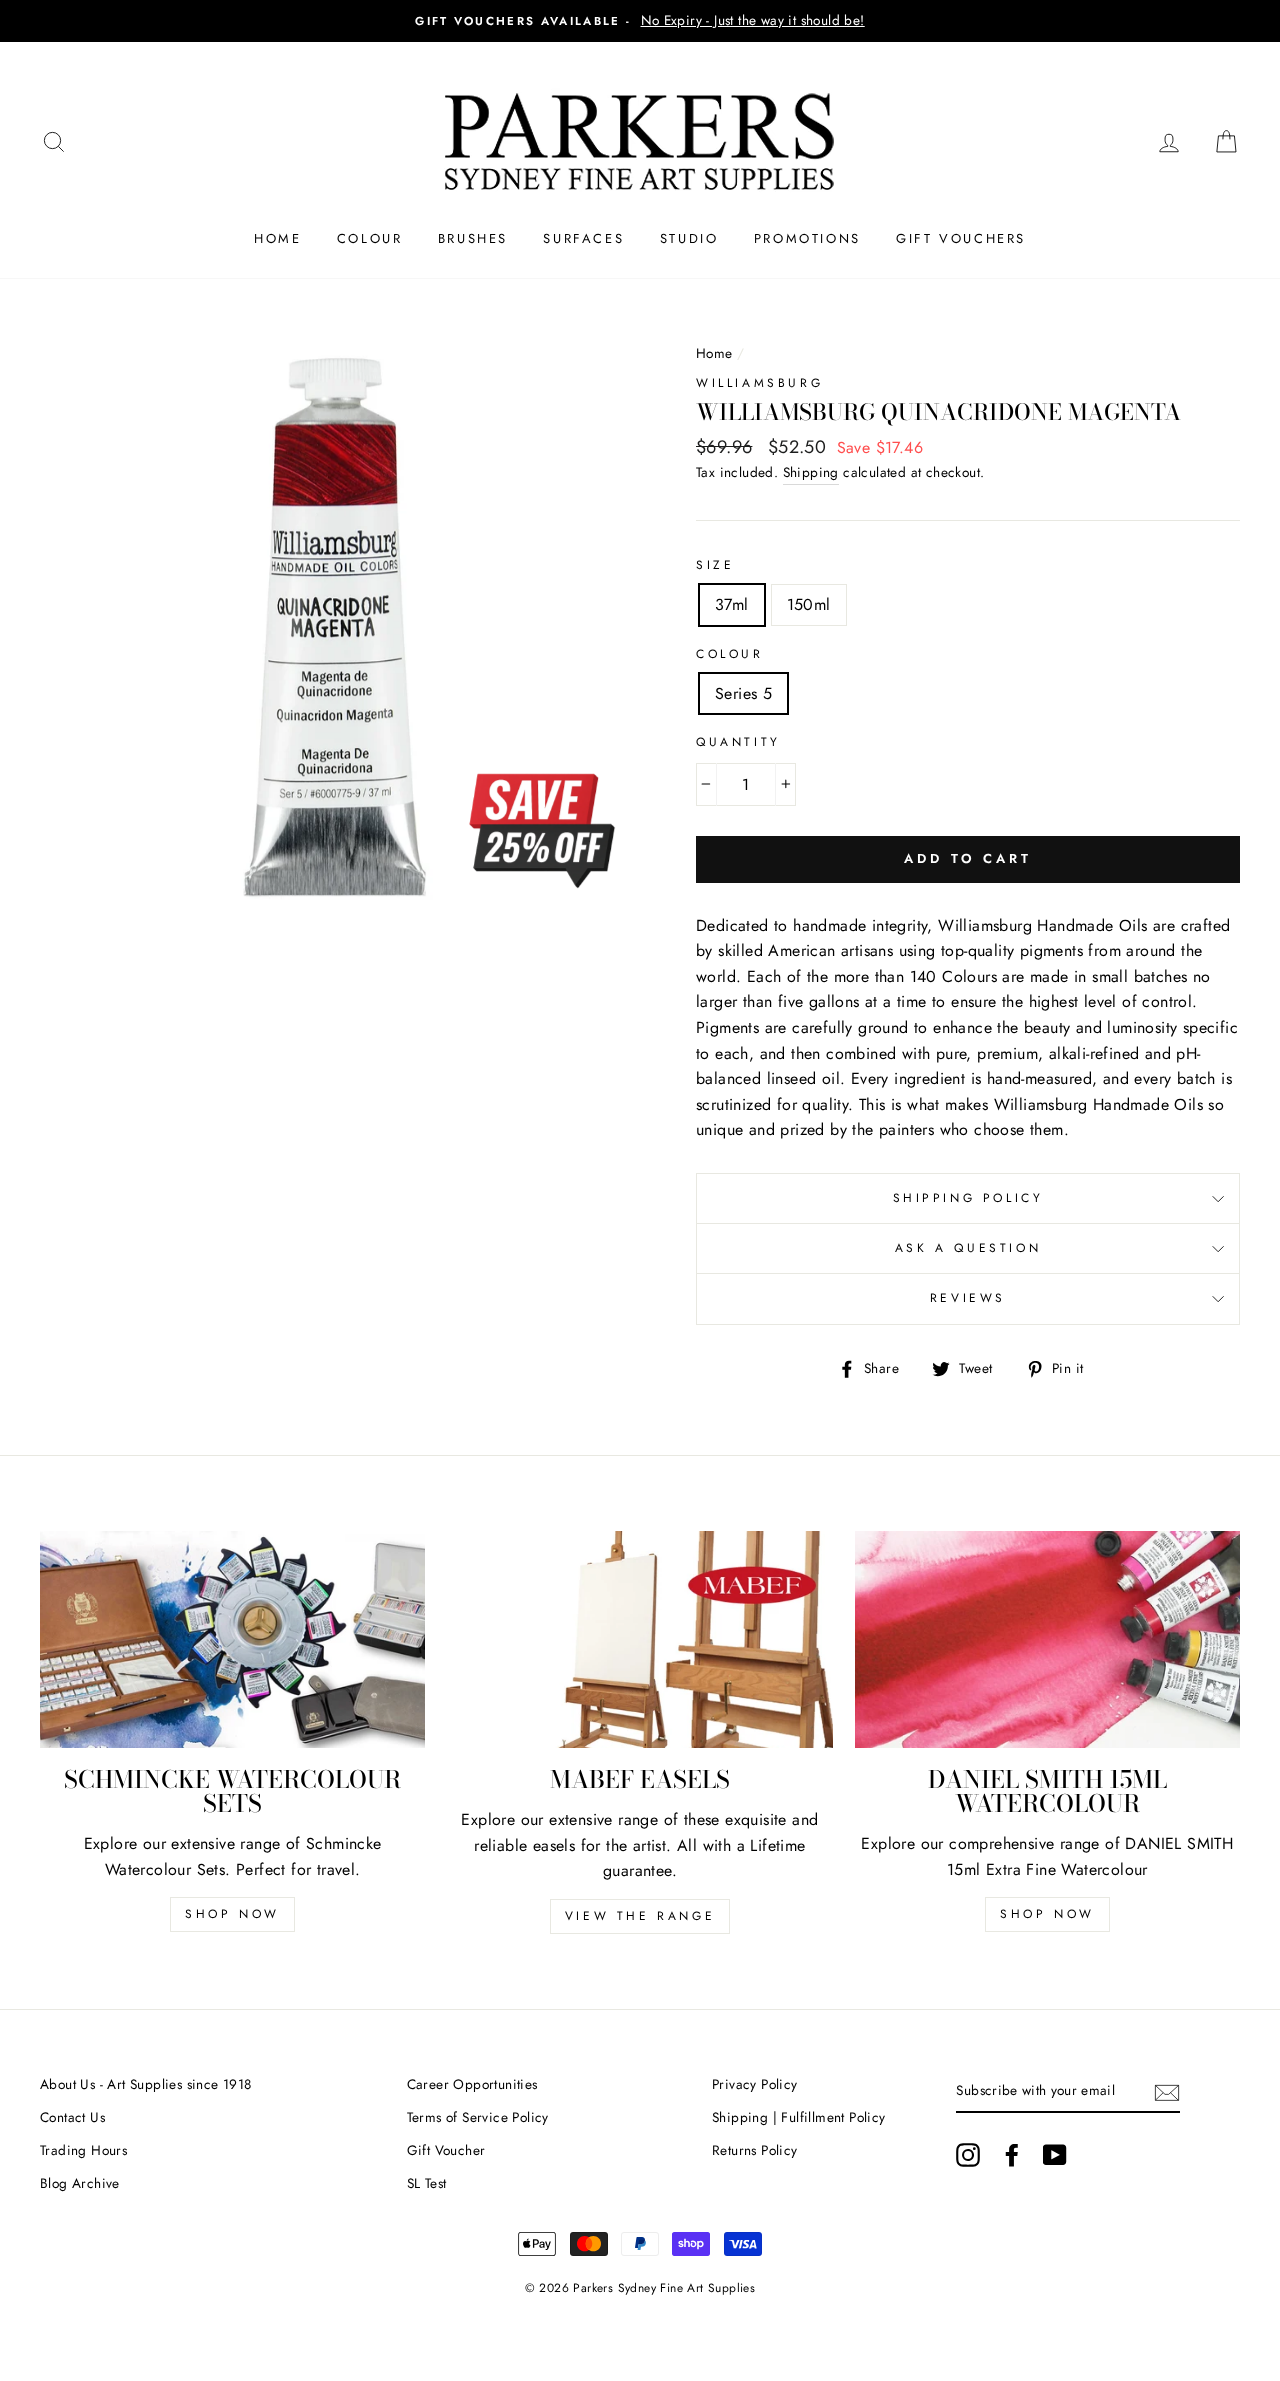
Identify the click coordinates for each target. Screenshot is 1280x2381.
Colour (370, 238)
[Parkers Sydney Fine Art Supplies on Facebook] (1012, 2155)
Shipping (811, 472)
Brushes (473, 238)
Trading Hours (83, 2150)
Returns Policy (755, 2150)
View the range (640, 1916)
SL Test (427, 2183)
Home (277, 238)
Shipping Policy (968, 1198)
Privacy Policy (755, 2084)
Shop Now (232, 1914)
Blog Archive (80, 2183)
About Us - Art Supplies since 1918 (146, 2084)
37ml (732, 604)
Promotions (807, 238)
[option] (640, 21)
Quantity (738, 742)
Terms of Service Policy (478, 2117)
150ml (809, 604)
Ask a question (968, 1248)
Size (715, 565)
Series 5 (743, 693)
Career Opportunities (472, 2084)
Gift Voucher (446, 2150)
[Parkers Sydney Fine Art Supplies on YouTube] (1055, 2155)
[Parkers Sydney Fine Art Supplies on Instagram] (968, 2155)
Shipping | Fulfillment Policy (799, 2117)
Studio (689, 238)
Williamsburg (759, 383)
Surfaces (583, 238)
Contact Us (72, 2117)
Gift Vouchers (961, 238)
